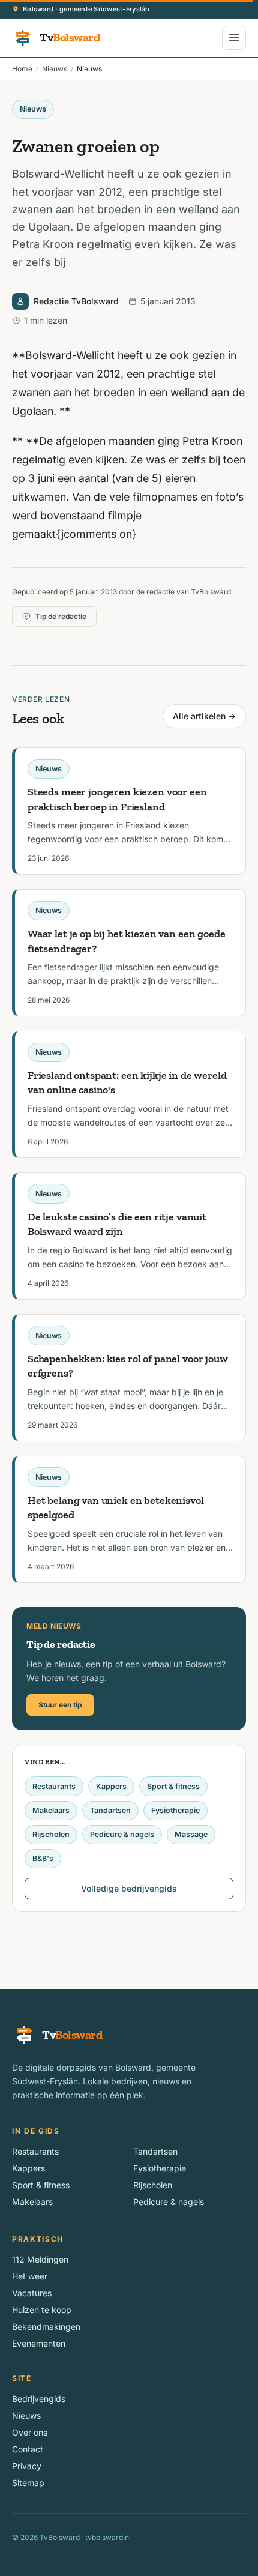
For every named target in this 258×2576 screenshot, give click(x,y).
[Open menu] (234, 38)
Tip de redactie (61, 616)
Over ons (30, 2432)
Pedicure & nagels (122, 1834)
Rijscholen (51, 1834)
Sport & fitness (173, 1786)
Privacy (27, 2466)
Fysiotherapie (175, 1810)
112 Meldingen (40, 2259)
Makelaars (51, 1810)
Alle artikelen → (204, 716)
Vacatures (32, 2293)
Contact (28, 2449)
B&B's (43, 1858)
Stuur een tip (60, 1705)
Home (22, 69)
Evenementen (39, 2343)
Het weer (30, 2276)
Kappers (111, 1786)
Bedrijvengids (39, 2399)
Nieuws (55, 69)
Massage (191, 1834)
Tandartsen (110, 1810)
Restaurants (54, 1786)
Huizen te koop (42, 2310)
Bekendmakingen (46, 2327)
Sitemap (28, 2483)
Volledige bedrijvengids (129, 1888)
